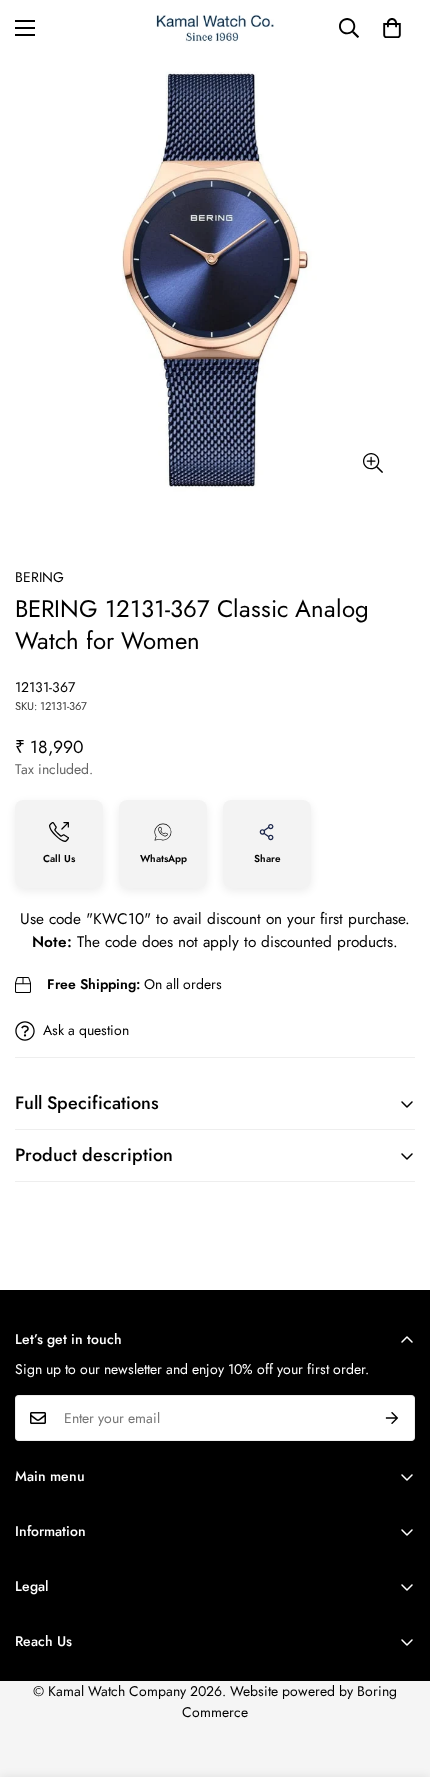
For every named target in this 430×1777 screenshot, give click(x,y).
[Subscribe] (392, 1418)
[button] (392, 28)
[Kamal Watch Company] (215, 28)
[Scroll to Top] (394, 1671)
